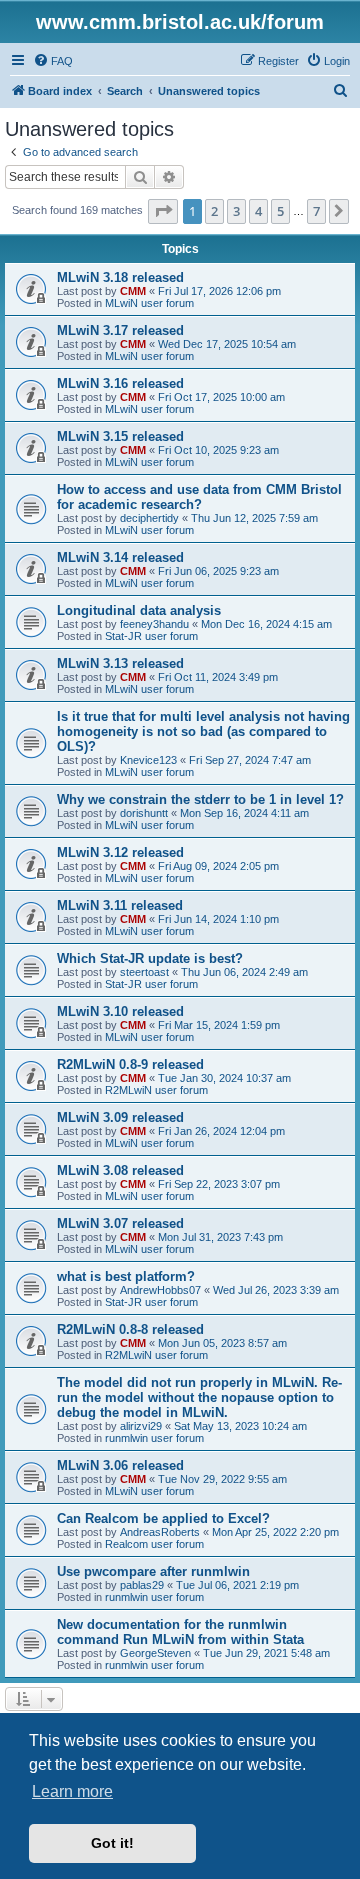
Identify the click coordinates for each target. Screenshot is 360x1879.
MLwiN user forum (149, 303)
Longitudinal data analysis (139, 610)
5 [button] (280, 211)
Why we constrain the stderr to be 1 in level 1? (200, 799)
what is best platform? (126, 1276)
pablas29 (142, 1585)
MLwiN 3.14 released (120, 557)
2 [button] (214, 211)
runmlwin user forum (154, 1438)
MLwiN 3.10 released (120, 1011)
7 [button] (316, 211)
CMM (133, 291)
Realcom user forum (154, 1544)
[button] (163, 211)
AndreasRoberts (160, 1532)
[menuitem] (53, 61)
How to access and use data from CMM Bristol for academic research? (199, 497)
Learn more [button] (72, 1791)
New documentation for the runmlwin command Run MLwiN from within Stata (180, 1632)
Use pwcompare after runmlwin (153, 1571)
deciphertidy (149, 518)
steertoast (144, 972)
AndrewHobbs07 (160, 1290)
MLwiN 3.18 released (120, 277)
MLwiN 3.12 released (120, 852)
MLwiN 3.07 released (120, 1223)
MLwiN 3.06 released (120, 1465)
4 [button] (258, 211)
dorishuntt (144, 813)
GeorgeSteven (155, 1653)
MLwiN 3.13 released (120, 663)
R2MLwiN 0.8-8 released (130, 1329)
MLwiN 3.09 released (120, 1117)
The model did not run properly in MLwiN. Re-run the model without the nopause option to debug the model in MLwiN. (199, 1397)
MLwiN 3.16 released (120, 383)
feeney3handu (154, 624)
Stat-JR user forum (151, 636)
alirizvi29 (141, 1426)
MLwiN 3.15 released (120, 436)
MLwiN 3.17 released (120, 330)
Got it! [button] (112, 1843)
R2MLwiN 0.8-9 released (130, 1064)
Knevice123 (148, 760)
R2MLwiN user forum (156, 1090)
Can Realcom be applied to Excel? (163, 1518)
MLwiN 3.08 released (120, 1170)
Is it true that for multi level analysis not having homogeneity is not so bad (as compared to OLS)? (203, 731)
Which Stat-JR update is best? (150, 958)
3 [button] (236, 211)
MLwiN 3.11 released (120, 905)
